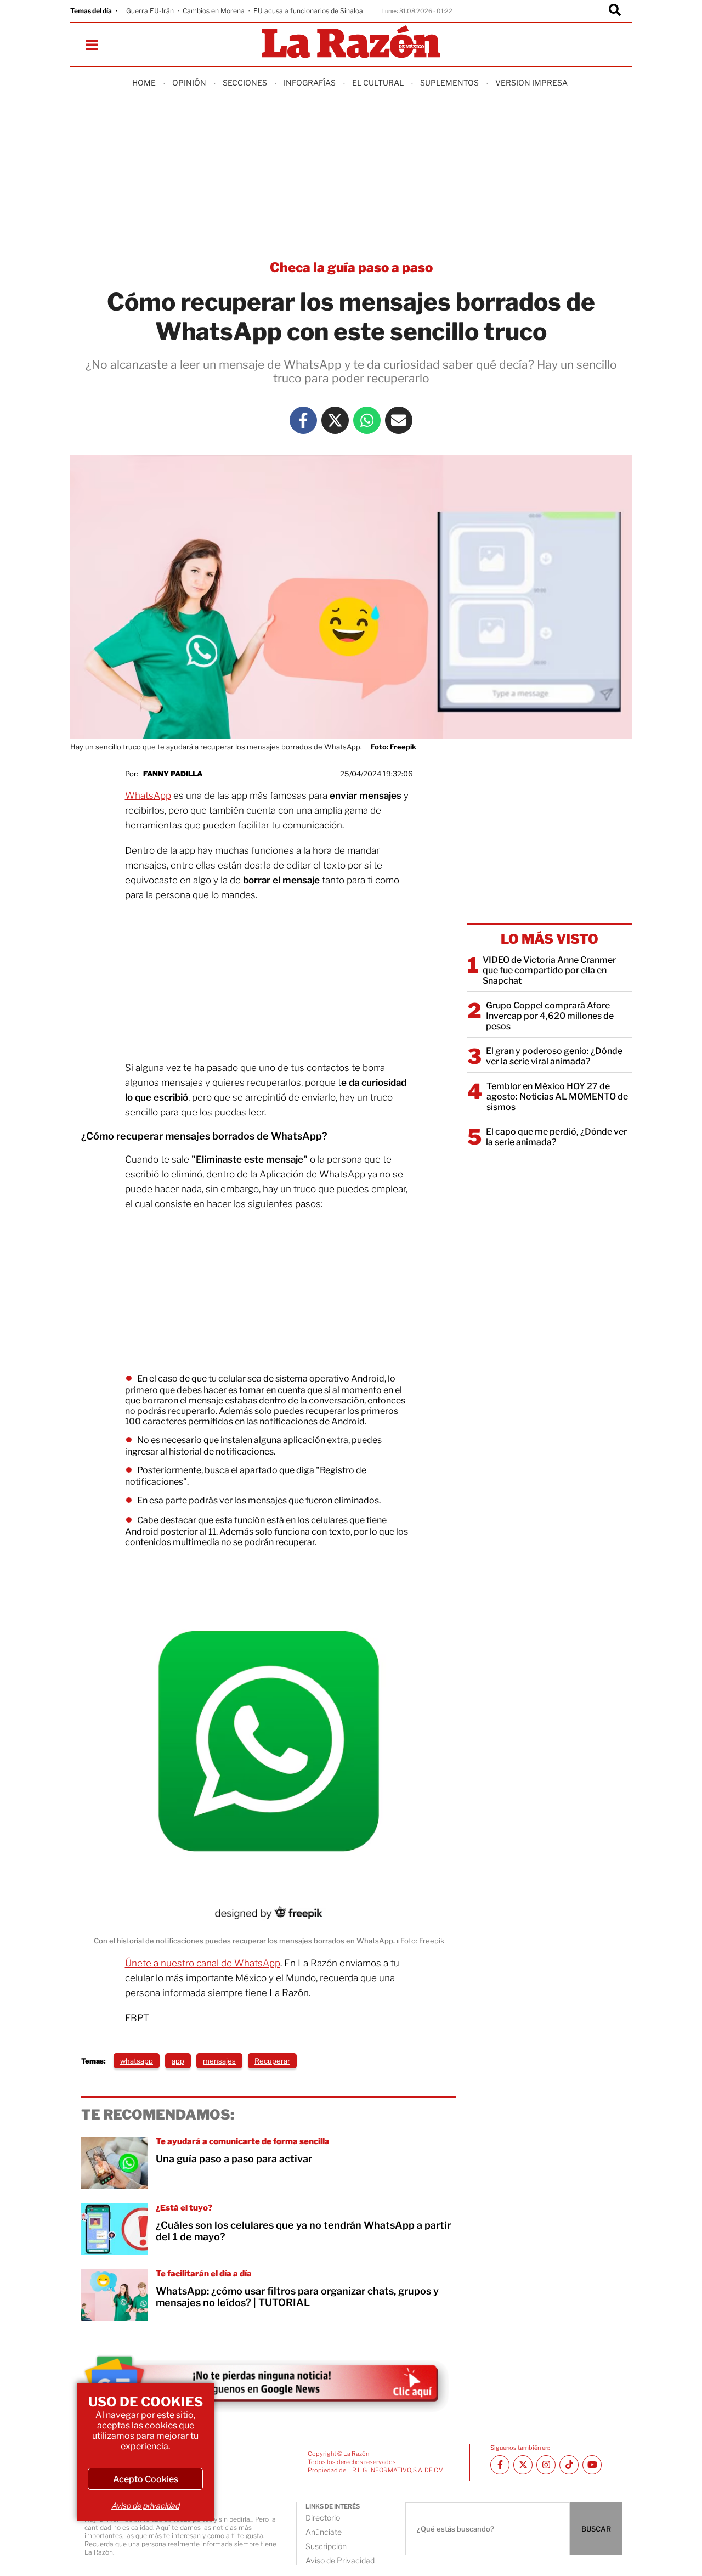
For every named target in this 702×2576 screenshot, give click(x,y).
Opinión (189, 83)
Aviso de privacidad (145, 2505)
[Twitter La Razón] (335, 420)
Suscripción (326, 2546)
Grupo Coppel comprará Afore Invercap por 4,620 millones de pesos (550, 1016)
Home (144, 83)
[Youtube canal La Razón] (592, 2465)
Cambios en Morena (214, 11)
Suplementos (449, 83)
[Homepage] (351, 43)
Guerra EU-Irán (150, 11)
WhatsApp (148, 796)
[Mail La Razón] (399, 420)
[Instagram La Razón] (546, 2465)
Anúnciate (324, 2532)
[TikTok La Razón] (569, 2465)
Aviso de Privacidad (340, 2560)
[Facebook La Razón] (303, 420)
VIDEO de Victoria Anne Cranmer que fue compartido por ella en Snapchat (549, 970)
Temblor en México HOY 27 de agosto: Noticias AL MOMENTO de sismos (557, 1097)
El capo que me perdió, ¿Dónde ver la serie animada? (556, 1137)
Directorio (323, 2518)
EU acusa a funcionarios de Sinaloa (308, 11)
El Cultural (378, 83)
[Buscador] (615, 11)
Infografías (310, 83)
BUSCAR (596, 2529)
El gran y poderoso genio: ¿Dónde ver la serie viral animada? (554, 1056)
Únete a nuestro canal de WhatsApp (203, 1963)
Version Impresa (531, 83)
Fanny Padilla (173, 774)
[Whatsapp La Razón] (367, 420)
